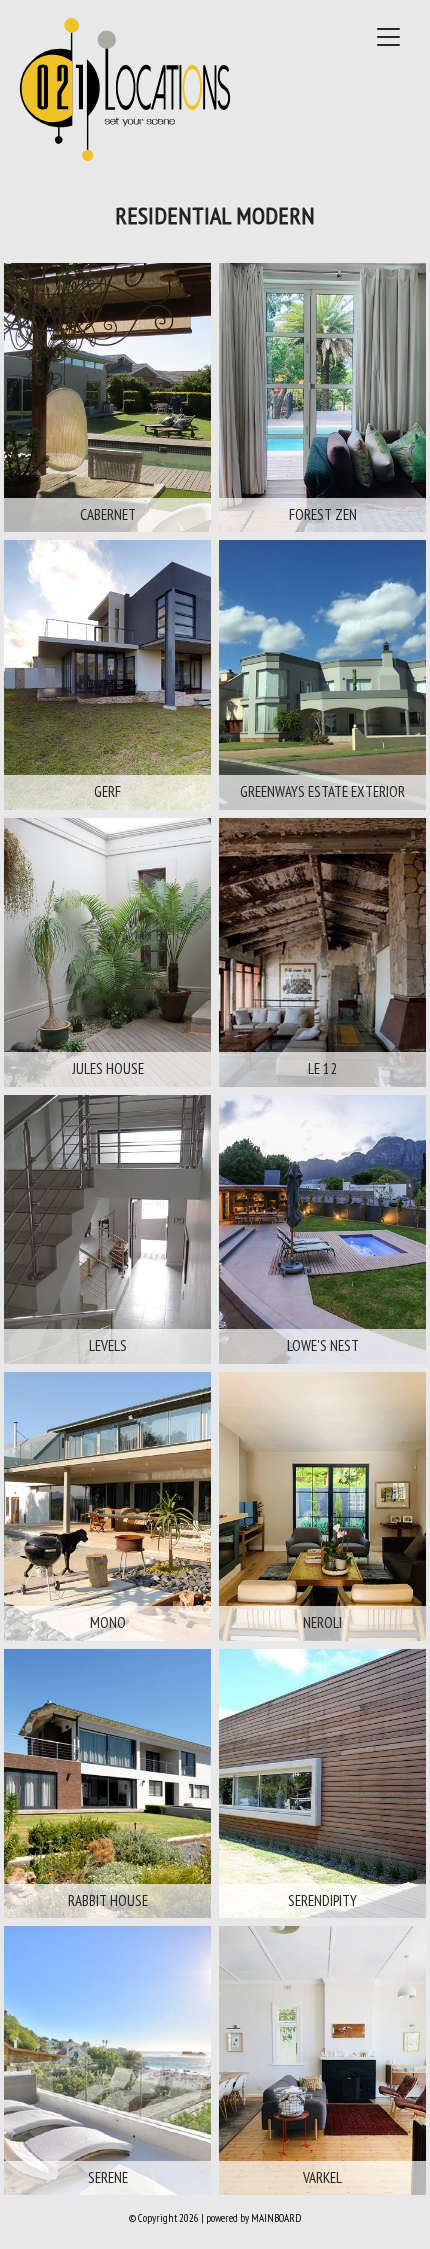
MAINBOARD (276, 2218)
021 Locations (124, 89)
